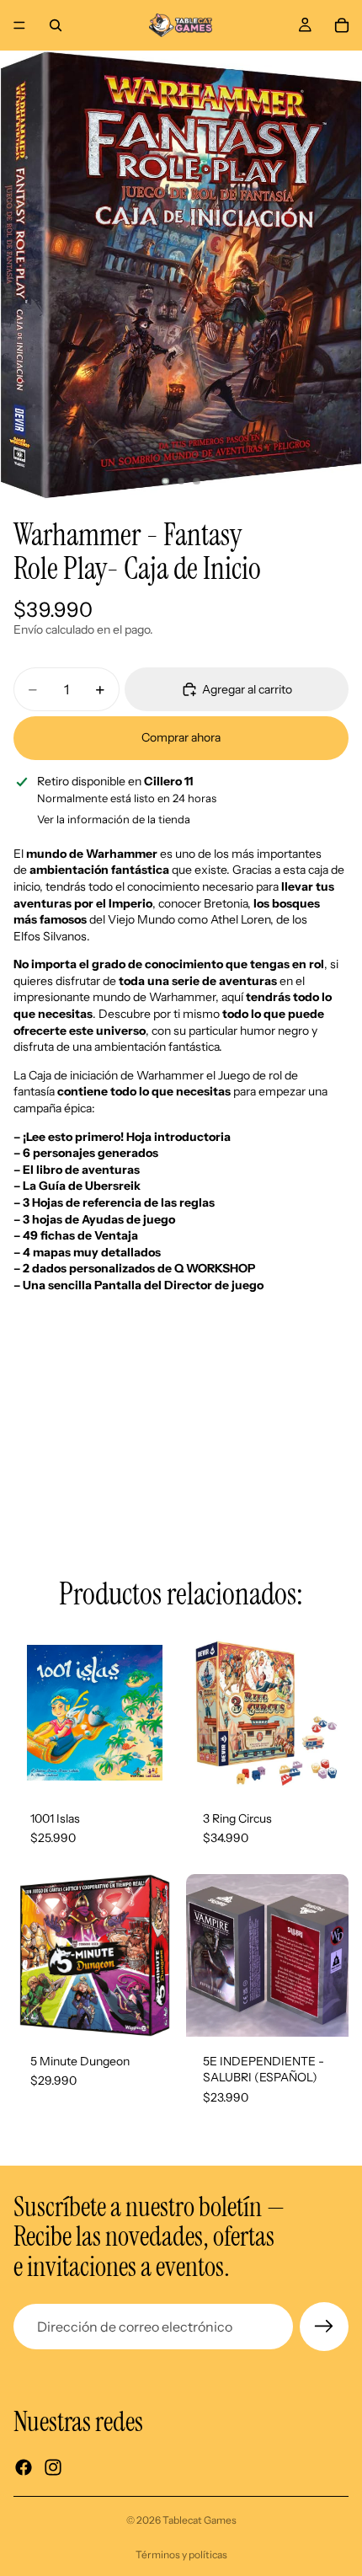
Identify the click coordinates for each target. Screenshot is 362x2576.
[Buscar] (56, 25)
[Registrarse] (324, 2327)
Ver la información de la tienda (114, 819)
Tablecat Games (200, 2520)
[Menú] (19, 25)
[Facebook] (24, 2467)
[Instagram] (53, 2467)
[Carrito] (342, 25)
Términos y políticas (181, 2555)
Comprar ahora (181, 737)
